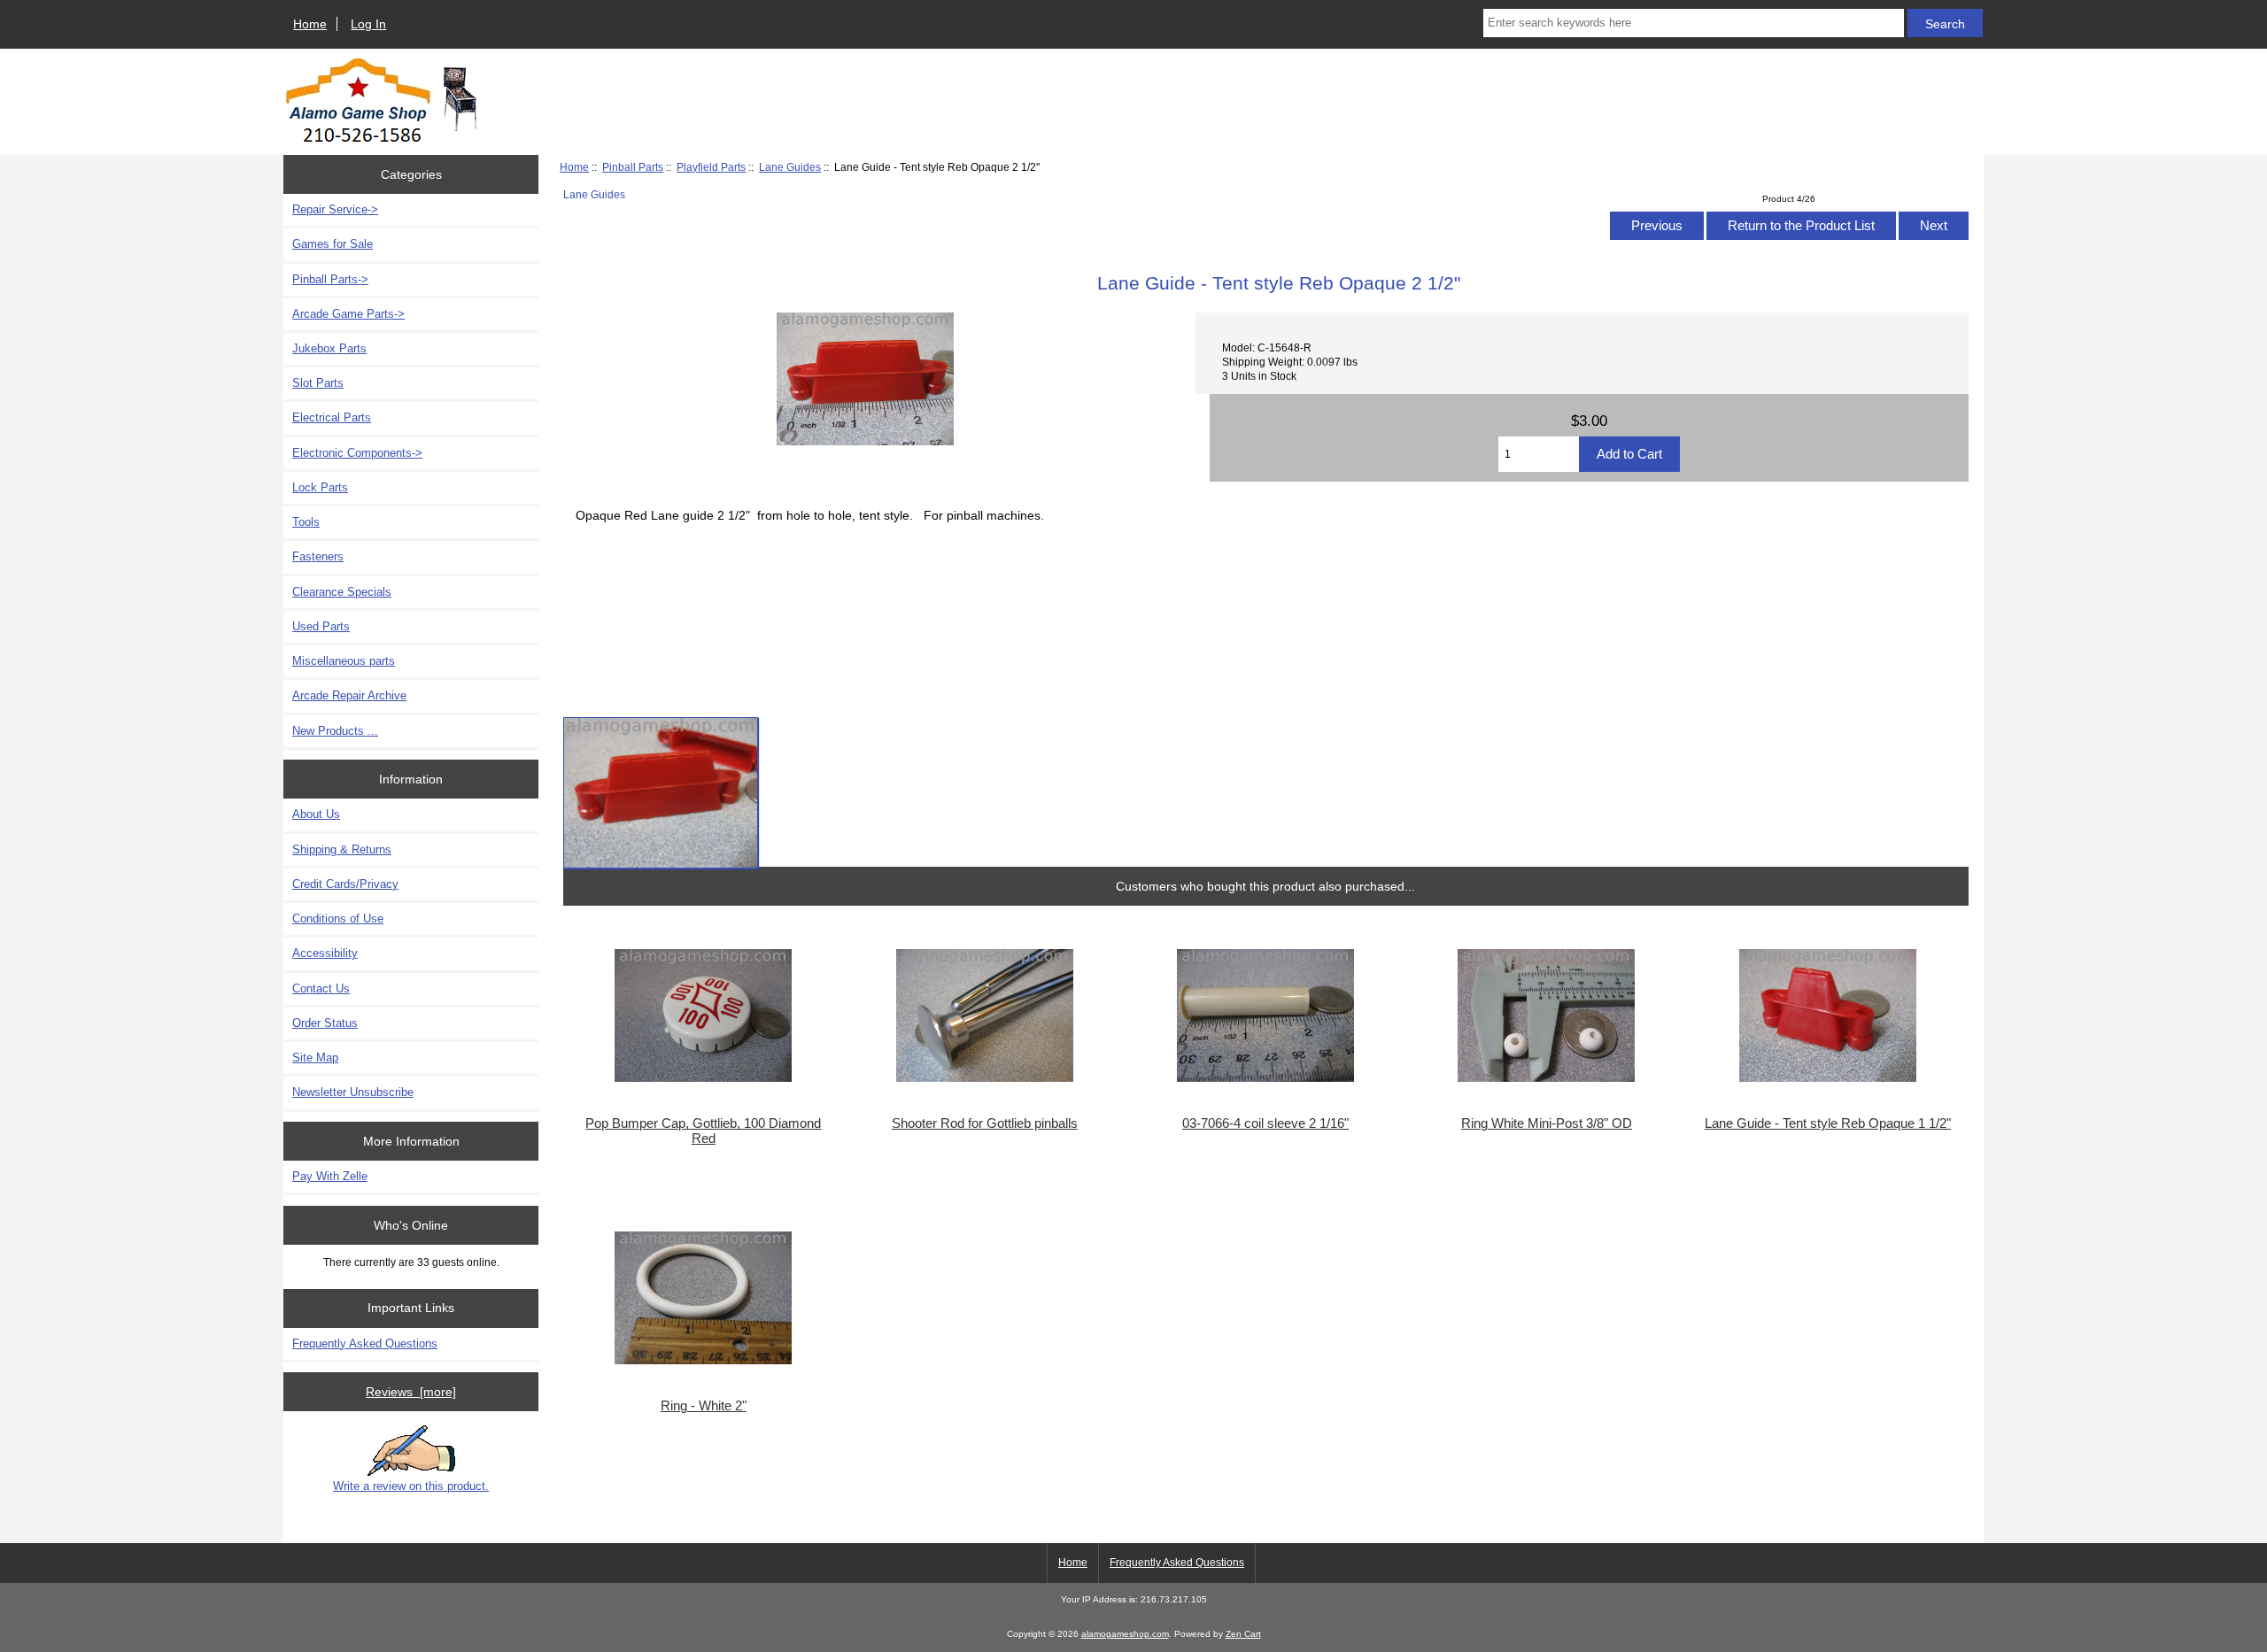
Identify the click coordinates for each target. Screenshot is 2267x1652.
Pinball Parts (633, 167)
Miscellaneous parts (344, 661)
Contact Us (321, 988)
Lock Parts (320, 487)
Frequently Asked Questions (365, 1343)
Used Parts (321, 626)
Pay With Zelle (330, 1176)
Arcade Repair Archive (349, 695)
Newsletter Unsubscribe (353, 1092)
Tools (306, 522)
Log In (368, 24)
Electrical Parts (332, 417)
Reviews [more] (411, 1392)
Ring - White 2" (704, 1406)
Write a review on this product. (411, 1486)
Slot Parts (318, 383)
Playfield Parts (711, 167)
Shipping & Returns (342, 849)
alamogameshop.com (1125, 1634)
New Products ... (335, 731)
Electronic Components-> (357, 453)
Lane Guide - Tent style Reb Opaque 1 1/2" (1828, 1123)
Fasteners (318, 556)
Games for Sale (333, 244)
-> (330, 279)
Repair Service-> (335, 209)
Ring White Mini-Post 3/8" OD (1547, 1123)
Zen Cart (1243, 1634)
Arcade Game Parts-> (348, 314)
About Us (316, 814)
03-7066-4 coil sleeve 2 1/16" (1265, 1123)
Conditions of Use (338, 919)
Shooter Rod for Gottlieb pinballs (985, 1123)
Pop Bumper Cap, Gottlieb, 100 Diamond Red (703, 1131)
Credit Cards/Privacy (345, 884)
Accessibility (325, 953)
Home (310, 24)
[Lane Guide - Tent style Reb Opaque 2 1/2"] (661, 793)
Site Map (315, 1058)
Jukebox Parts (329, 348)
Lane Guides (790, 167)
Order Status (325, 1023)
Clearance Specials (342, 592)
